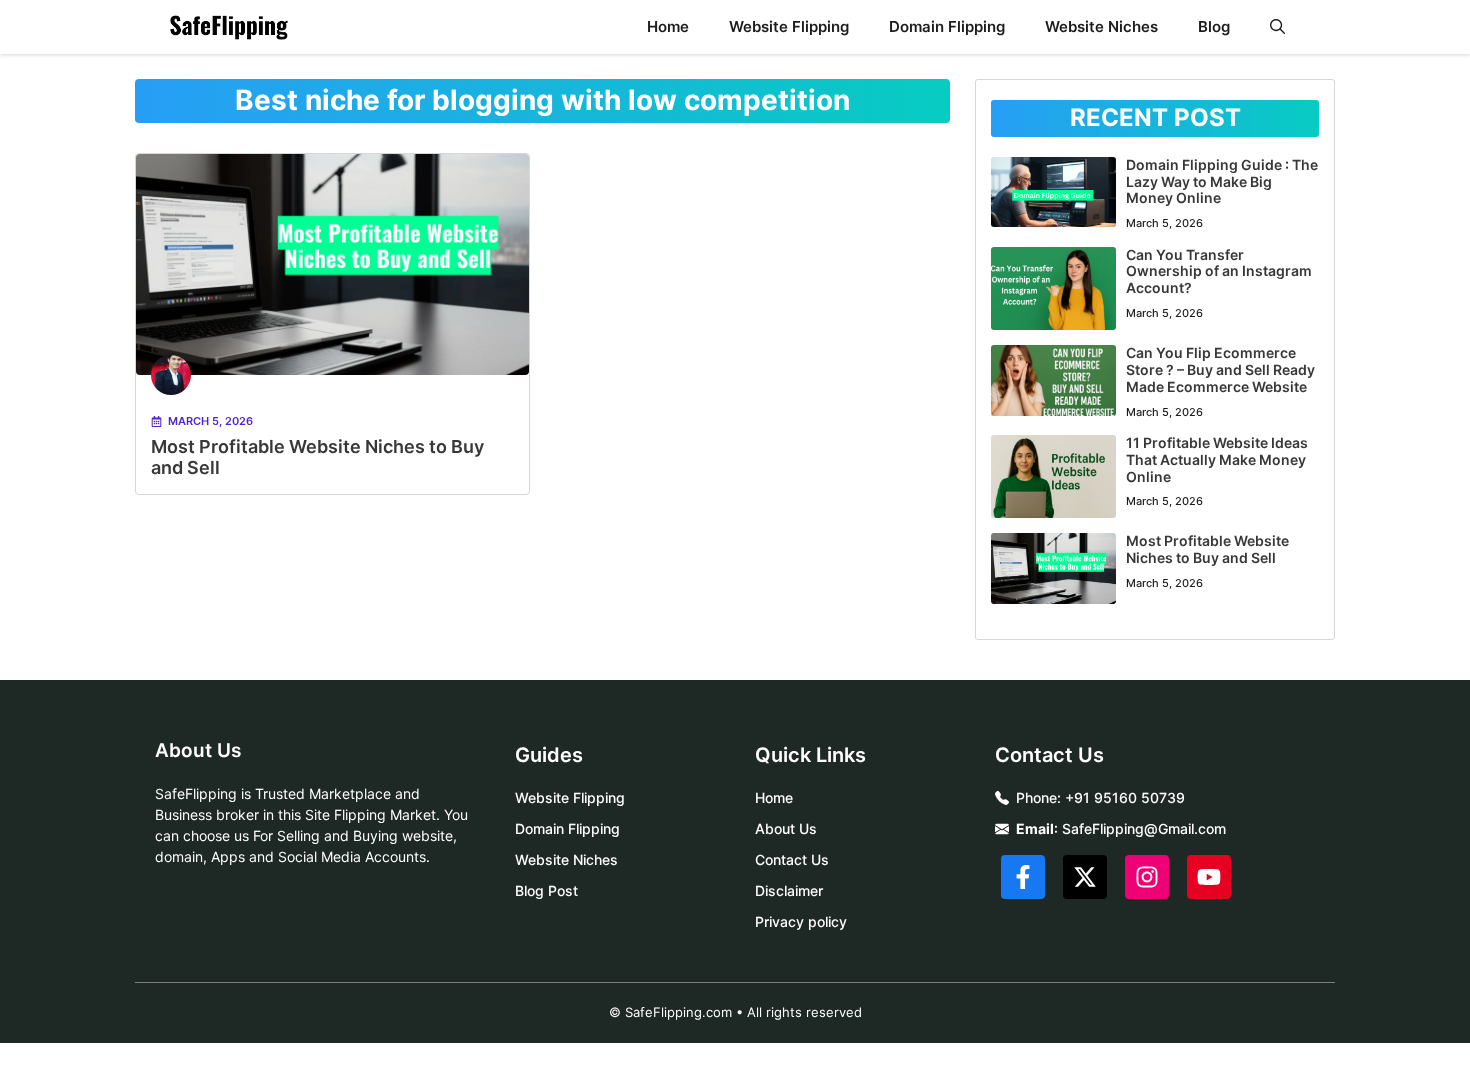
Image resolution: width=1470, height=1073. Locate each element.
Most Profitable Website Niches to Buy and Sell (1207, 549)
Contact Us (792, 859)
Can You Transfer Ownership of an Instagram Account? (1219, 271)
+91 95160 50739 (1125, 797)
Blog (1214, 26)
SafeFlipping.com (678, 1012)
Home (668, 26)
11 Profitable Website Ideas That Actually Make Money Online (1217, 459)
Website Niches (1101, 26)
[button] (1277, 27)
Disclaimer (789, 890)
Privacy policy (801, 921)
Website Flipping (789, 26)
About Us (786, 828)
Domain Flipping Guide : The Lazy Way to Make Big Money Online (1222, 181)
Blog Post (546, 890)
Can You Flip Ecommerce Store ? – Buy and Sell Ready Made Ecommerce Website (1220, 369)
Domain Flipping (947, 26)
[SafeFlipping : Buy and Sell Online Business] (228, 27)
